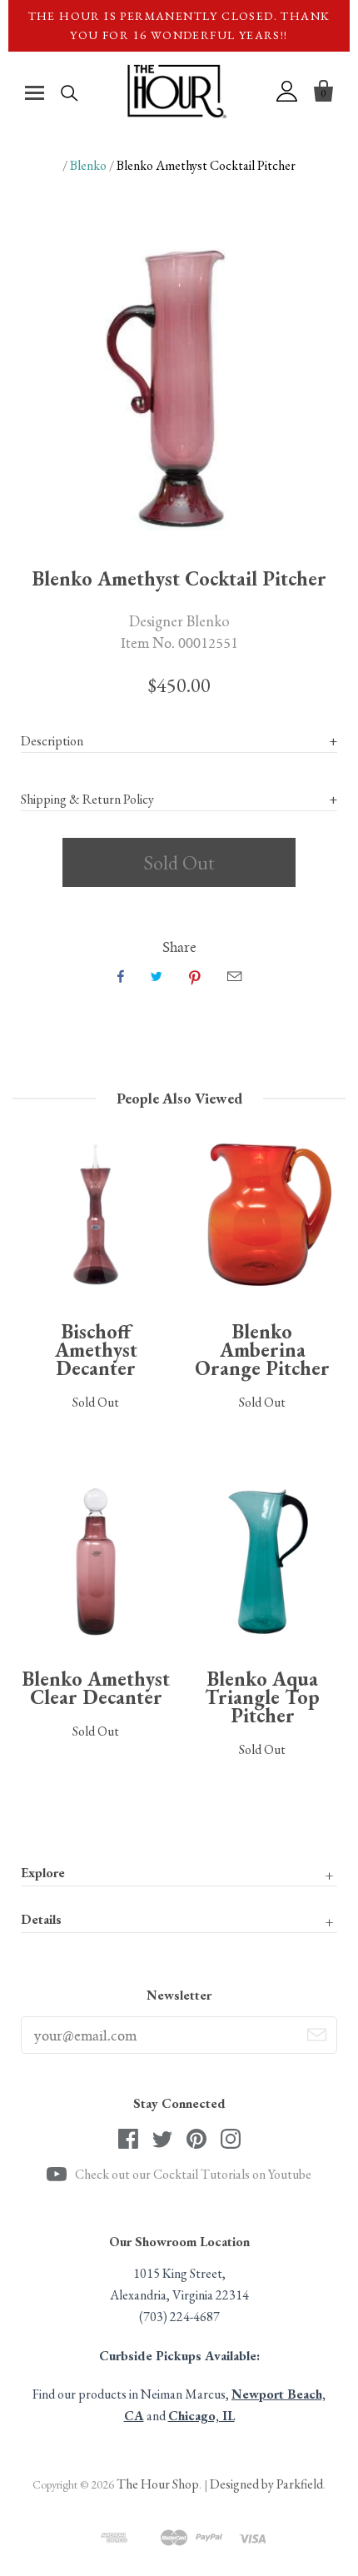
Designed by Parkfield (266, 2484)
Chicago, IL (201, 2416)
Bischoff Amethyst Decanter (96, 1350)
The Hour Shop (158, 2484)
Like (121, 976)
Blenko (88, 165)
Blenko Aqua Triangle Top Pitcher (262, 1697)
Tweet (157, 976)
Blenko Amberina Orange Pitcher (262, 1350)
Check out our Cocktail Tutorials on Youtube (193, 2174)
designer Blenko (179, 620)
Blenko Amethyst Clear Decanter (96, 1688)
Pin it (195, 976)
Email (234, 976)
